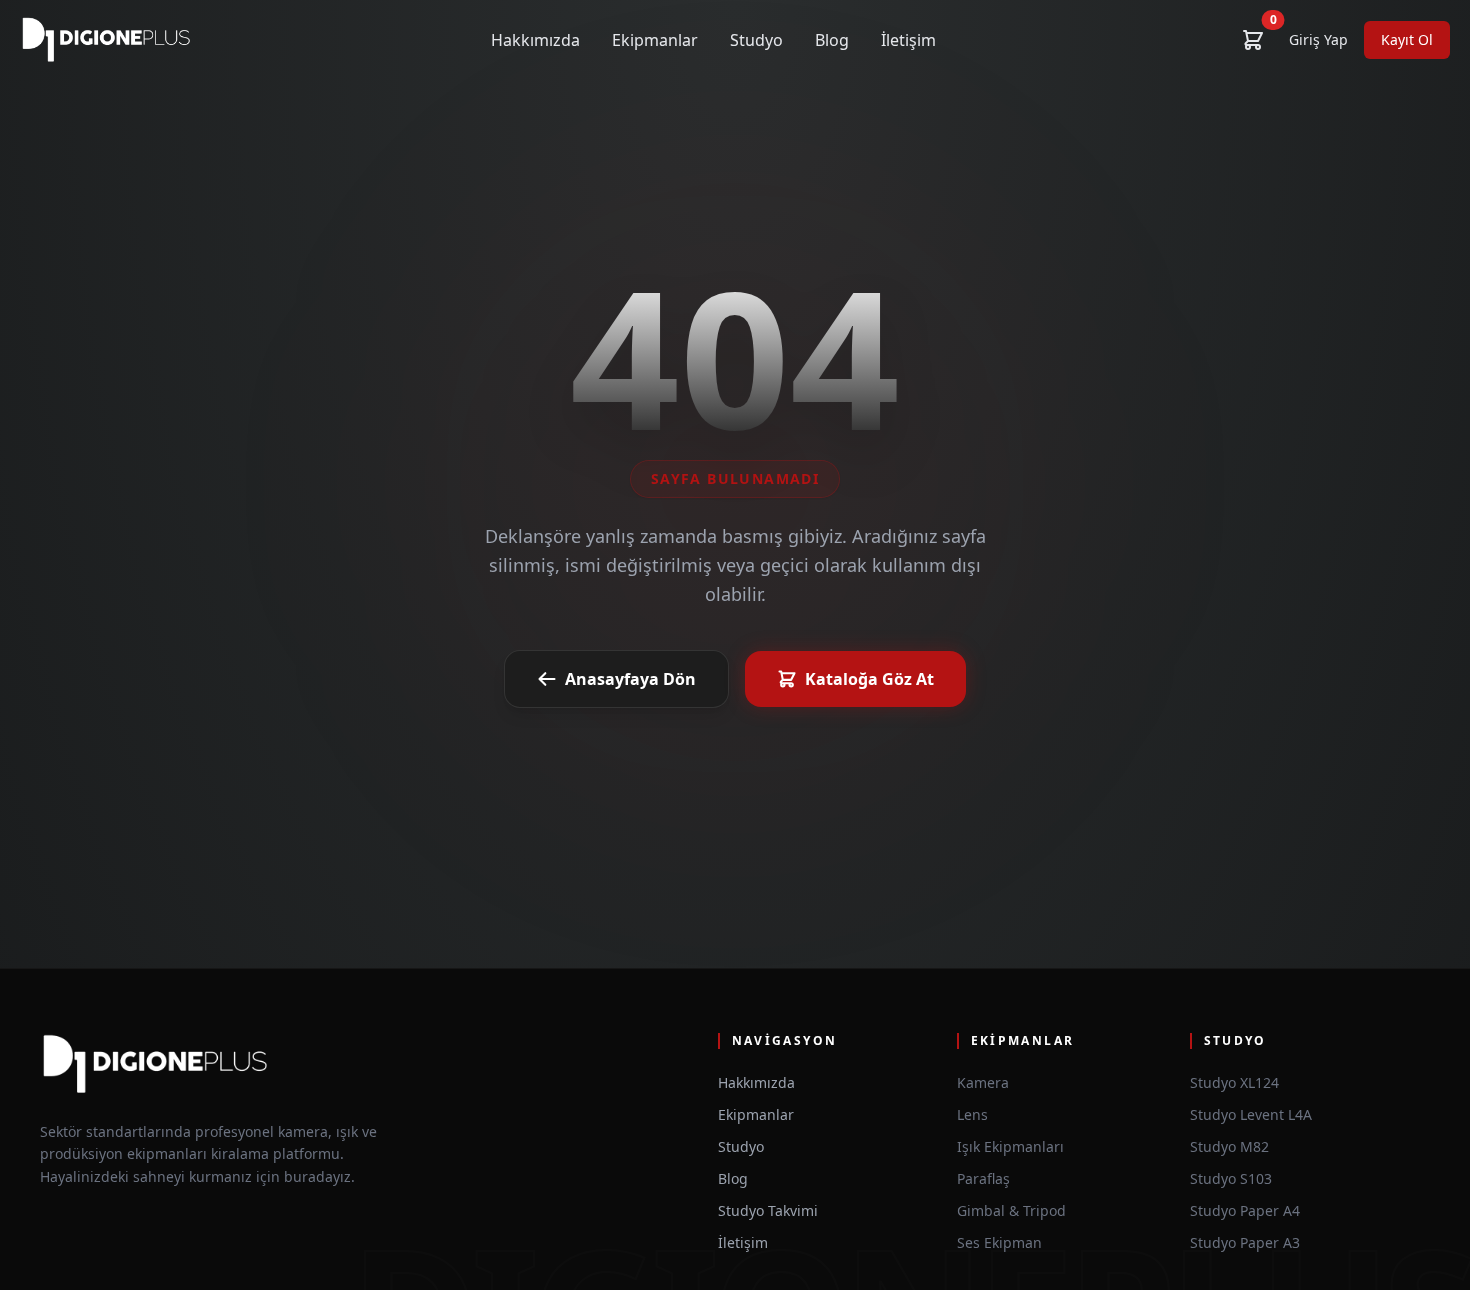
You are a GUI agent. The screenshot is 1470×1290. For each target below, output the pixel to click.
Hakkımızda (535, 40)
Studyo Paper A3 (1245, 1242)
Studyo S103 (1231, 1178)
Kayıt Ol (1407, 39)
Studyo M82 (1229, 1146)
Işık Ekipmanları (1010, 1146)
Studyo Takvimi (768, 1210)
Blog (832, 40)
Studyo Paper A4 (1245, 1210)
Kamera (983, 1082)
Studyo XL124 (1234, 1082)
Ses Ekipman (999, 1242)
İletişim (908, 40)
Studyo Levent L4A (1251, 1114)
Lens (972, 1114)
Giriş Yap (1318, 39)
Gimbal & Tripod (1011, 1210)
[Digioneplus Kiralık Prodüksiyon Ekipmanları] (106, 40)
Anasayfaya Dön (630, 679)
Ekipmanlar (655, 40)
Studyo (756, 40)
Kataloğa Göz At (869, 679)
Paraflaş (983, 1178)
